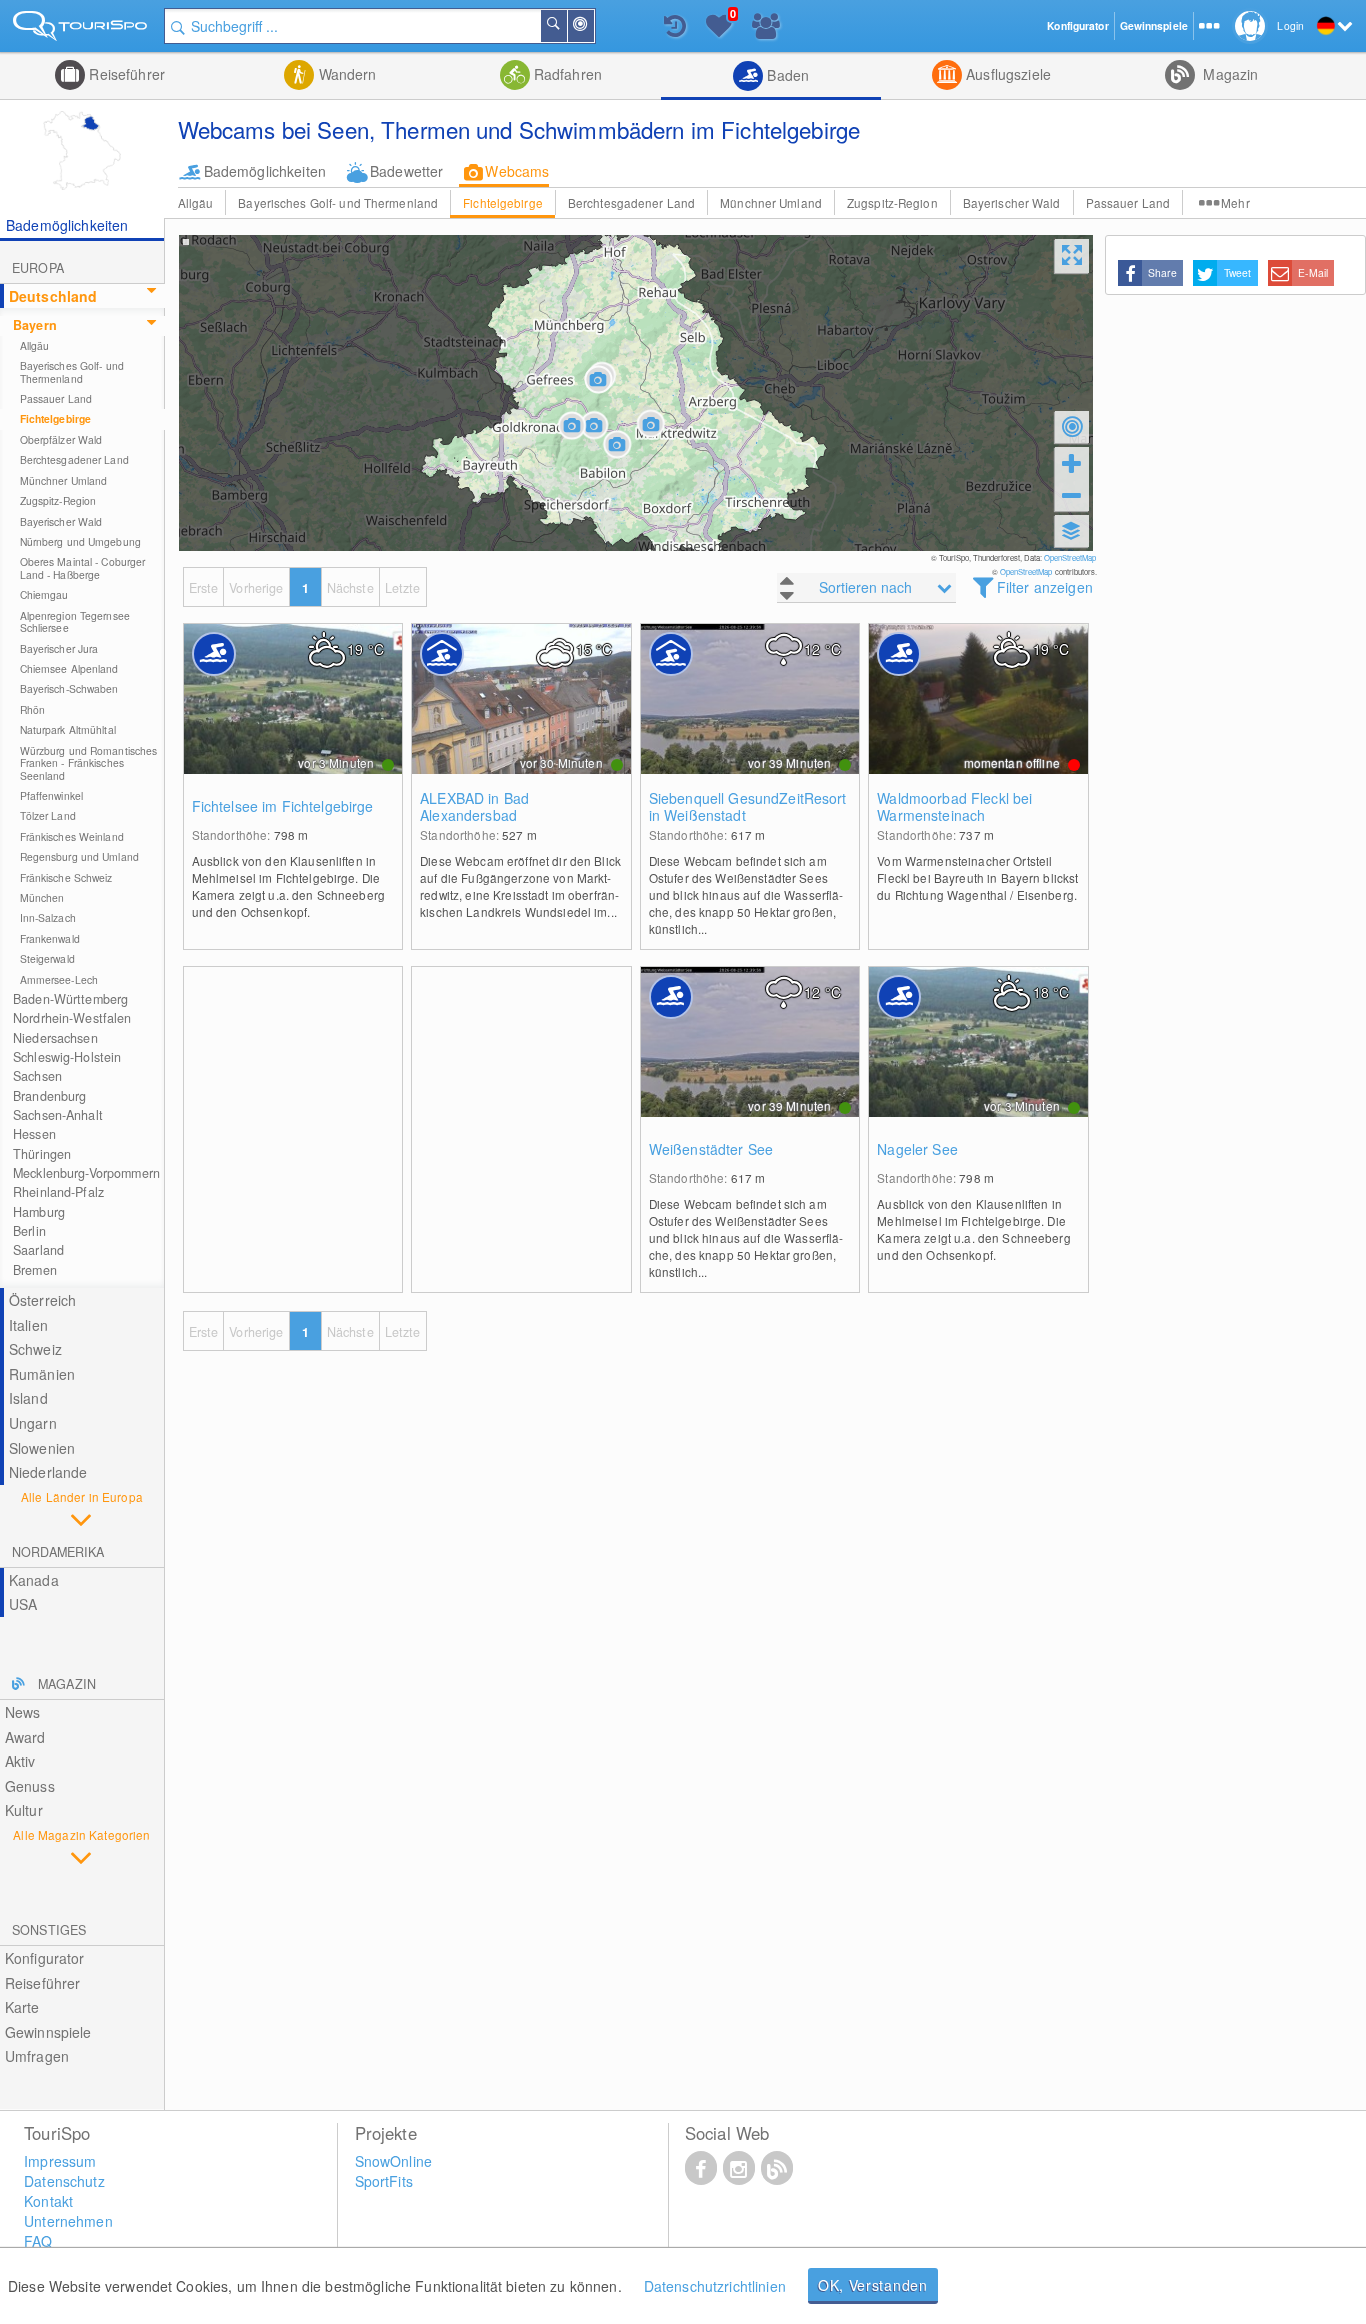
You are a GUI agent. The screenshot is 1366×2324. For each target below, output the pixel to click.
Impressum (60, 2161)
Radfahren (566, 74)
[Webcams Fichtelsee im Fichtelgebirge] (293, 719)
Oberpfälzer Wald (61, 439)
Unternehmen (68, 2221)
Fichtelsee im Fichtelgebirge (283, 806)
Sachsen (37, 1076)
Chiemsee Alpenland (69, 668)
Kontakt (48, 2201)
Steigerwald (47, 958)
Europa (38, 268)
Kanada (34, 1580)
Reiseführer (125, 74)
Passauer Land (1128, 202)
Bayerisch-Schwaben (69, 688)
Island (28, 1398)
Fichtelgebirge (503, 202)
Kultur (24, 1810)
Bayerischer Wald (1012, 202)
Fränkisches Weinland (72, 836)
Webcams (517, 171)
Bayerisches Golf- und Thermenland (338, 202)
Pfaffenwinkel (51, 795)
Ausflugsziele (1006, 74)
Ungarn (33, 1423)
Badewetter (406, 171)
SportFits (384, 2181)
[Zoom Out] (1072, 495)
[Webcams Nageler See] (978, 1062)
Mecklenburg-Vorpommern (86, 1173)
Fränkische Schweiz (66, 877)
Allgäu (196, 202)
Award (25, 1737)
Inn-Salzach (48, 917)
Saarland (38, 1250)
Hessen (34, 1134)
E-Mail (1313, 272)
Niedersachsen (55, 1038)
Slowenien (42, 1448)
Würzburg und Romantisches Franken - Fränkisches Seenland (89, 763)
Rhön (32, 709)
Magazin (1228, 74)
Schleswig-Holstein (67, 1057)
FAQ (38, 2241)
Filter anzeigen (1045, 587)
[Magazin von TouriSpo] (777, 2167)
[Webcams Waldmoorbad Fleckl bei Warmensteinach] (978, 719)
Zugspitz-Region (892, 202)
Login (1290, 25)
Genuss (30, 1786)
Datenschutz (64, 2181)
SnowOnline (393, 2161)
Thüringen (42, 1154)
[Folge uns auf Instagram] (739, 2167)
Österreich (42, 1300)
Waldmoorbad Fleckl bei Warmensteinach (954, 807)
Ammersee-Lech (59, 979)
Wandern (345, 74)
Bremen (35, 1270)
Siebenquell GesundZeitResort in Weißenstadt (748, 807)
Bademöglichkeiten (265, 171)
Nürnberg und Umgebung (80, 541)
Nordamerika (58, 1552)
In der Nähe (593, 26)
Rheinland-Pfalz (58, 1192)
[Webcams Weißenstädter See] (750, 1062)
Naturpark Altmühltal (68, 729)
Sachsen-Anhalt (58, 1115)
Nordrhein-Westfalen (72, 1018)
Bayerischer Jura (59, 648)
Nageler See (917, 1149)
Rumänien (42, 1374)
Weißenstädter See (711, 1149)
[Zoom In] (1072, 463)
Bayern (35, 325)
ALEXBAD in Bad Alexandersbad (474, 807)
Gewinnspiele (48, 2032)
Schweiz (35, 1349)
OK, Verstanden (873, 2285)
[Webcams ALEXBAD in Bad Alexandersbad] (521, 719)
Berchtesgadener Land (631, 202)
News (23, 1712)
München (42, 897)
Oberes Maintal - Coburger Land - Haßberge (83, 567)
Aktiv (20, 1761)
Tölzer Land (48, 815)
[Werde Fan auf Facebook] (701, 2167)
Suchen (566, 26)
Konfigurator (45, 1958)
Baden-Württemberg (70, 999)
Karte (22, 2007)
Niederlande (48, 1472)
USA (23, 1604)
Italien (28, 1325)
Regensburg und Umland (79, 856)
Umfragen (37, 2056)
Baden (786, 75)
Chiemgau (44, 594)
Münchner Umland (771, 202)
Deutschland (53, 296)
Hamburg (39, 1212)
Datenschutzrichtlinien (715, 2286)
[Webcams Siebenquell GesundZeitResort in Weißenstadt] (750, 719)
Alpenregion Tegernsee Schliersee (75, 621)
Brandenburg (49, 1096)
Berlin (29, 1231)
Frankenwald (50, 938)
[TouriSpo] (82, 29)
